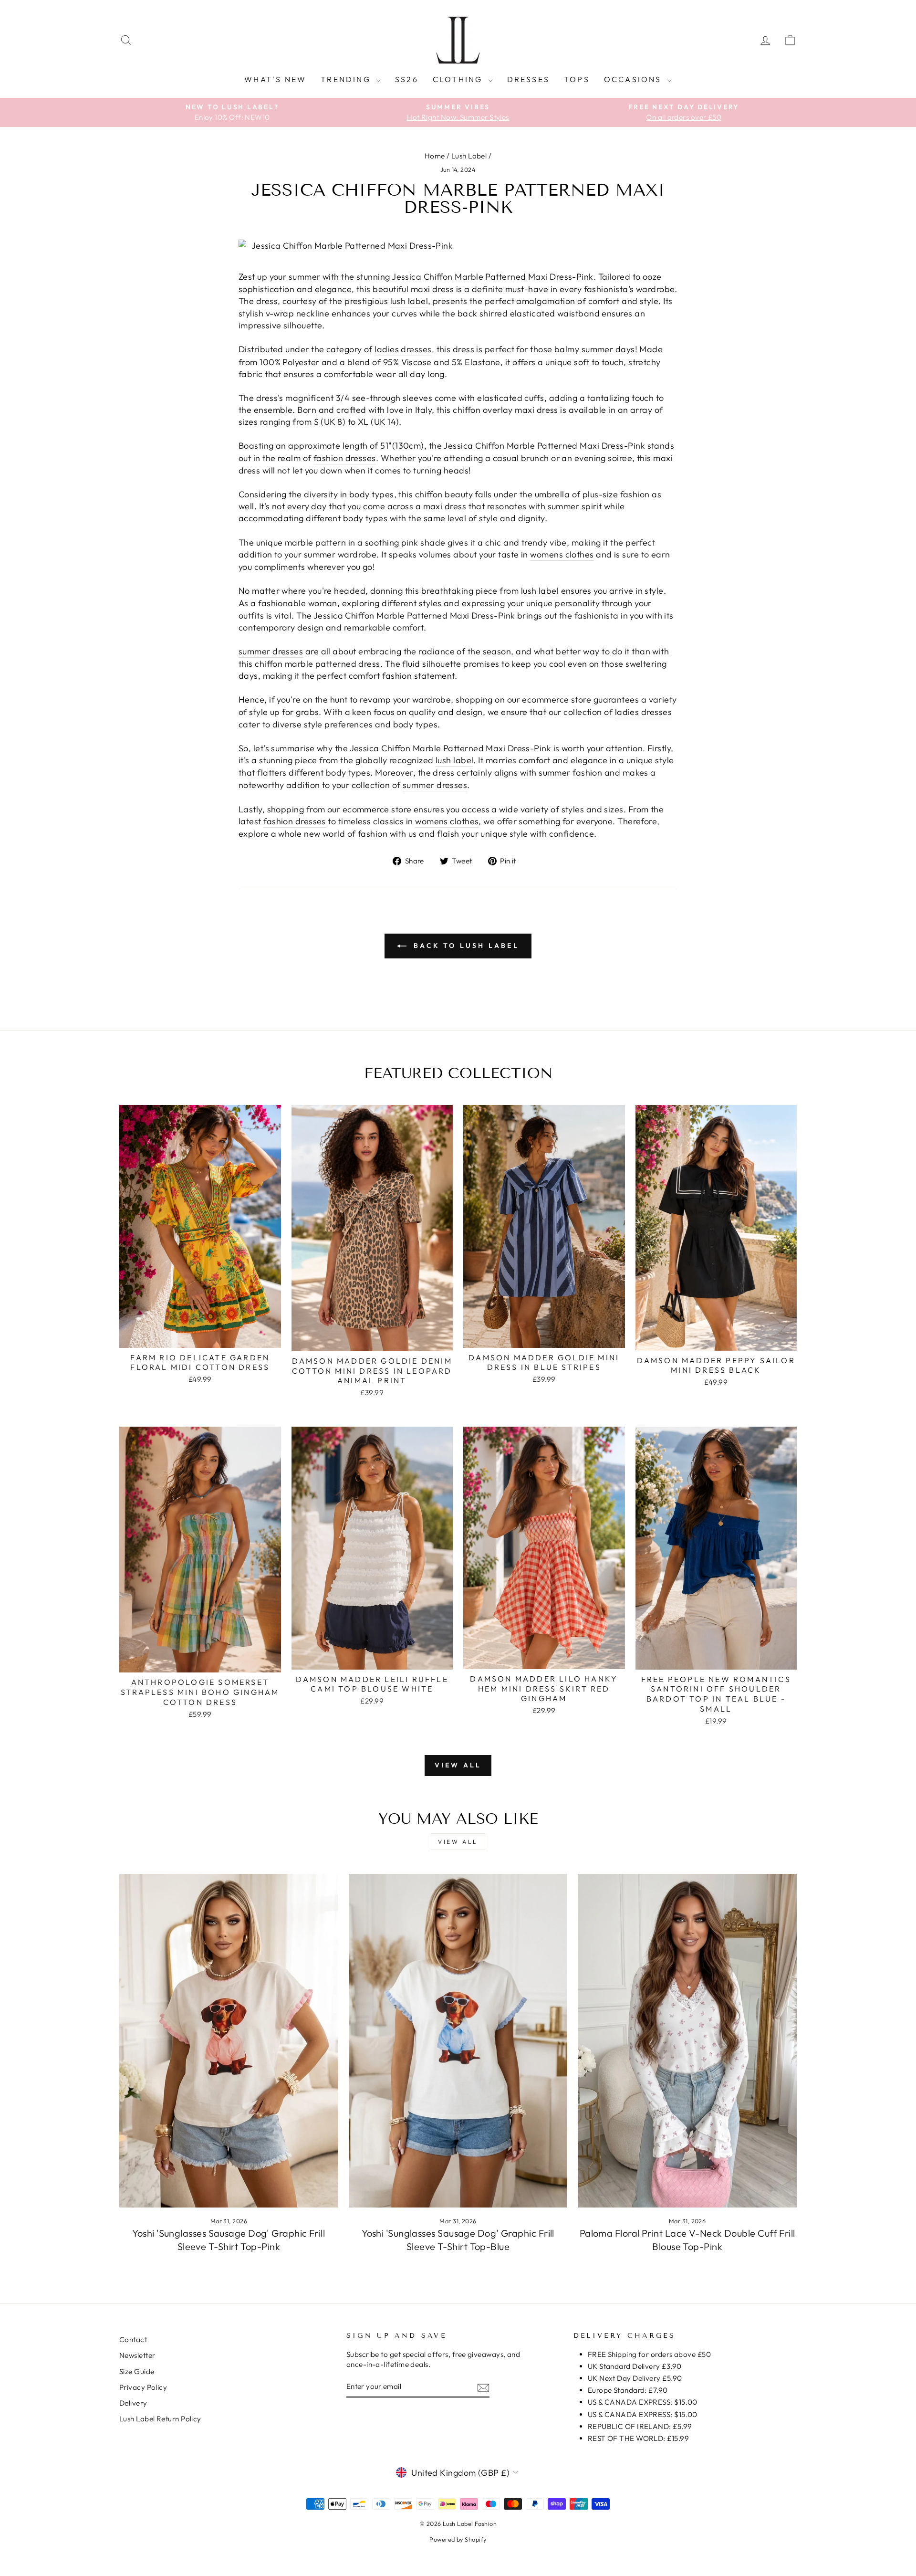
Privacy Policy (143, 2387)
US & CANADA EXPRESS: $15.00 (643, 2402)
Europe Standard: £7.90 (628, 2390)
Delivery (133, 2403)
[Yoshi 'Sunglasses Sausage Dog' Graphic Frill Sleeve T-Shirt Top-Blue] (458, 2040)
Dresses (528, 79)
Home (435, 156)
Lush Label (469, 156)
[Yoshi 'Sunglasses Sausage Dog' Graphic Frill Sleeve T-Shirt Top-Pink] (229, 2040)
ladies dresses (403, 349)
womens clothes (562, 554)
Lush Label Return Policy (160, 2419)
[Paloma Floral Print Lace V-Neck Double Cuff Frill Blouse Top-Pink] (687, 2040)
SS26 (407, 79)
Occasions (634, 79)
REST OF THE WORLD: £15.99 (638, 2438)
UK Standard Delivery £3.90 (635, 2366)
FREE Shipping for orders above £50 (649, 2354)
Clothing (459, 79)
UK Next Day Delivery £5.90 (635, 2378)
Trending (347, 79)
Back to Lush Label (465, 946)
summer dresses (271, 651)
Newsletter (137, 2355)
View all (458, 1765)
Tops (577, 79)
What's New (275, 79)
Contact (133, 2339)
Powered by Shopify (458, 2539)
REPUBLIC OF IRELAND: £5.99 (640, 2426)
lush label (409, 301)
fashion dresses (345, 458)
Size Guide (137, 2371)
